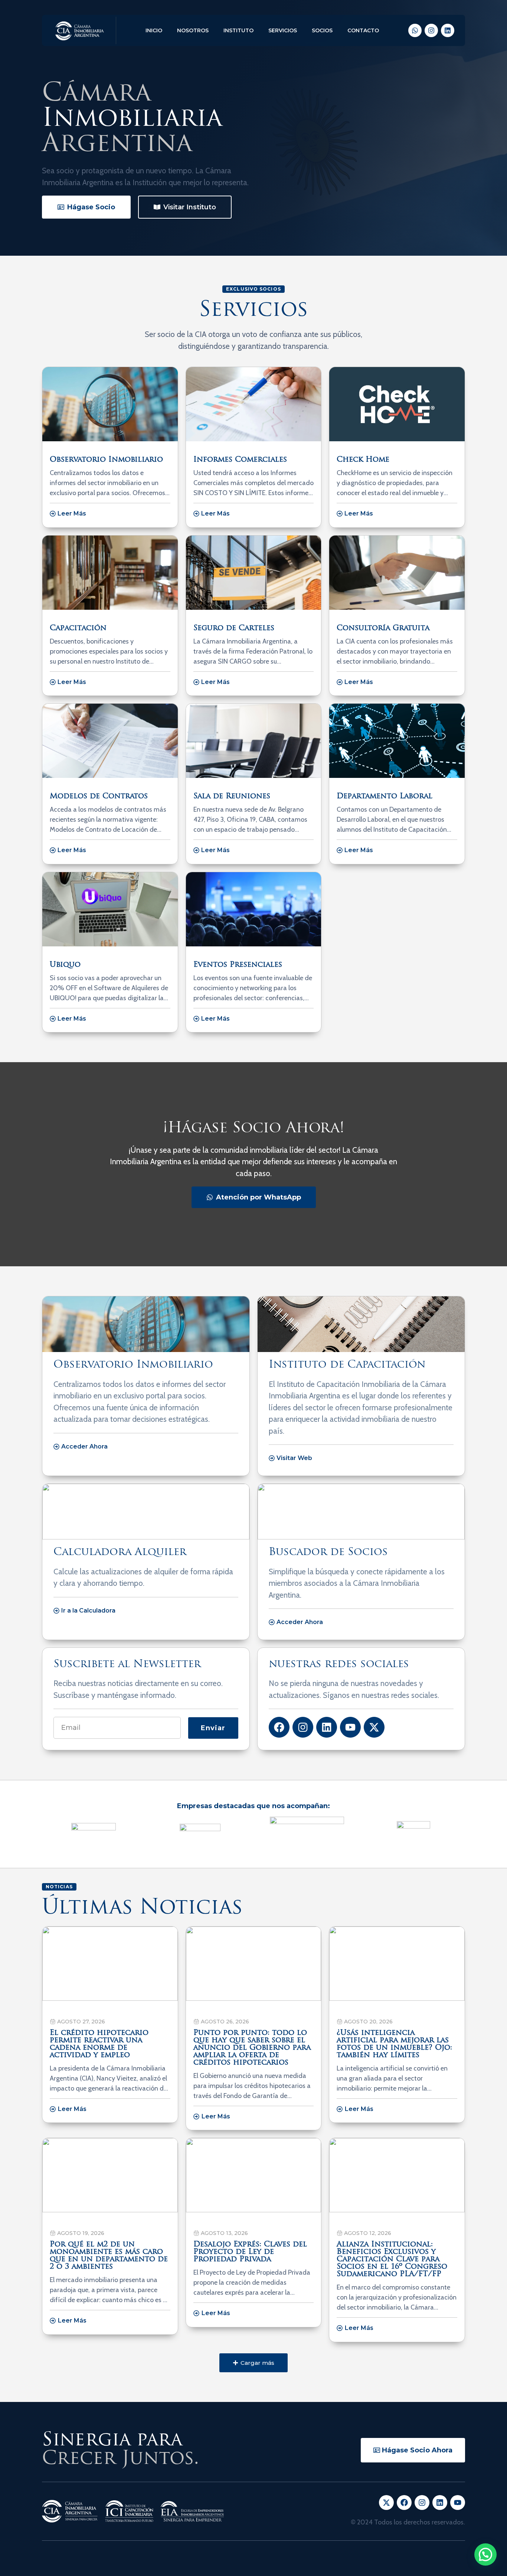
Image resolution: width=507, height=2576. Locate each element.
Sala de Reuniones (232, 796)
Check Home (363, 460)
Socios (322, 30)
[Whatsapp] (415, 30)
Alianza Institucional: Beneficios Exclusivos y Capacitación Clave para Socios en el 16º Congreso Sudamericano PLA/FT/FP (392, 2259)
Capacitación (78, 628)
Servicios (283, 30)
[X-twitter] (374, 1727)
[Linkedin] (448, 30)
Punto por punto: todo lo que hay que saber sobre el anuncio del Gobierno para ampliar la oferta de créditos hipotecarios (252, 2048)
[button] (253, 2363)
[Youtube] (350, 1727)
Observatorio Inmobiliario (106, 460)
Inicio (154, 30)
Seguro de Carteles (234, 628)
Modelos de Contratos (99, 796)
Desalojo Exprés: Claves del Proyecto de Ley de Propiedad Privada (250, 2252)
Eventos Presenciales (238, 965)
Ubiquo (65, 965)
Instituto (238, 30)
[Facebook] (279, 1727)
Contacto (363, 30)
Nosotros (193, 30)
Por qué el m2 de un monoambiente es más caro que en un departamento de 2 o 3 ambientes (109, 2256)
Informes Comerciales (240, 460)
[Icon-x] (386, 2503)
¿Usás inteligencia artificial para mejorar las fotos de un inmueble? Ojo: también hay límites (394, 2044)
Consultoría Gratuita (383, 628)
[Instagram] (431, 30)
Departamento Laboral (385, 796)
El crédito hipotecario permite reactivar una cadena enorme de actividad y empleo (99, 2044)
